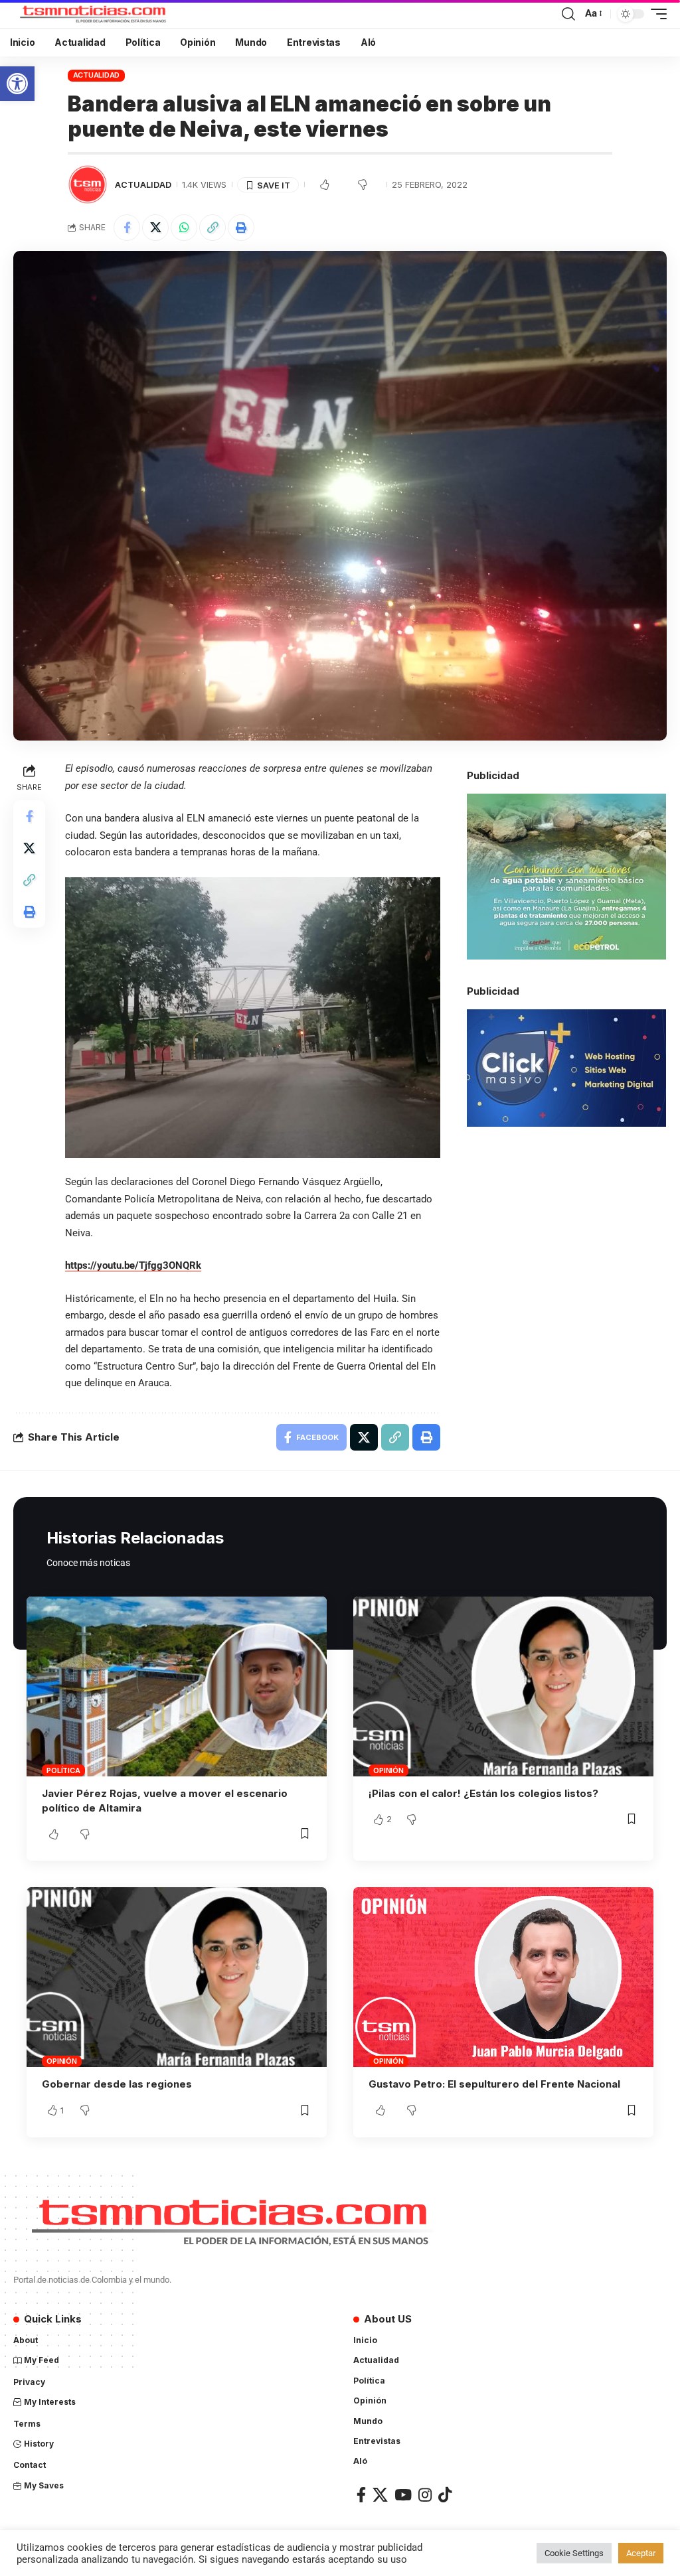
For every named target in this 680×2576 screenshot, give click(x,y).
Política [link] (63, 1770)
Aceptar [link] (641, 2553)
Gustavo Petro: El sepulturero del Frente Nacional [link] (494, 2084)
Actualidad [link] (97, 75)
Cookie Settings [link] (574, 2553)
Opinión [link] (388, 1770)
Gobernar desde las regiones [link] (117, 2084)
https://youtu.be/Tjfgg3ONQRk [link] (133, 1265)
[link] (17, 84)
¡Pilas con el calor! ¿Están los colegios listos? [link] (483, 1793)
